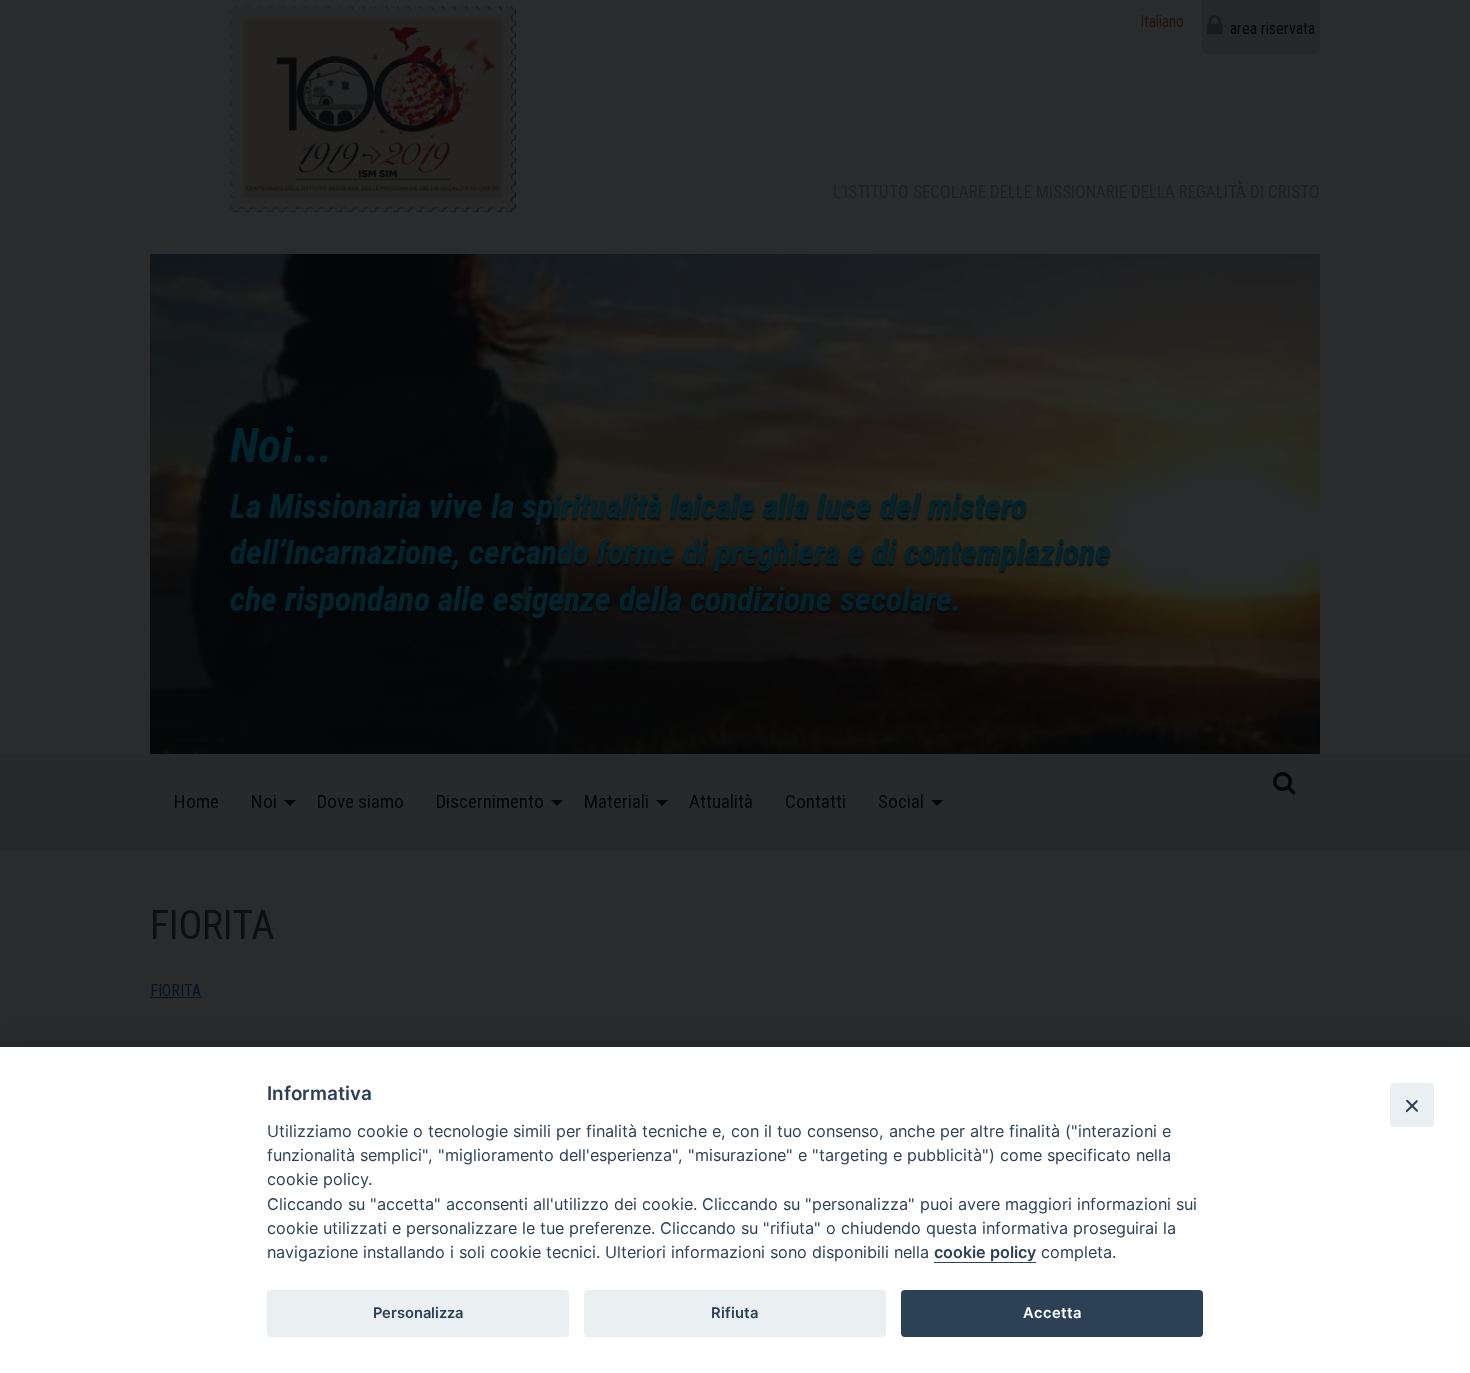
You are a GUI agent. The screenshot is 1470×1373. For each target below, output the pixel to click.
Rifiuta (734, 1313)
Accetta (1052, 1313)
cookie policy (985, 1252)
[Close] (1412, 1105)
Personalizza (418, 1313)
